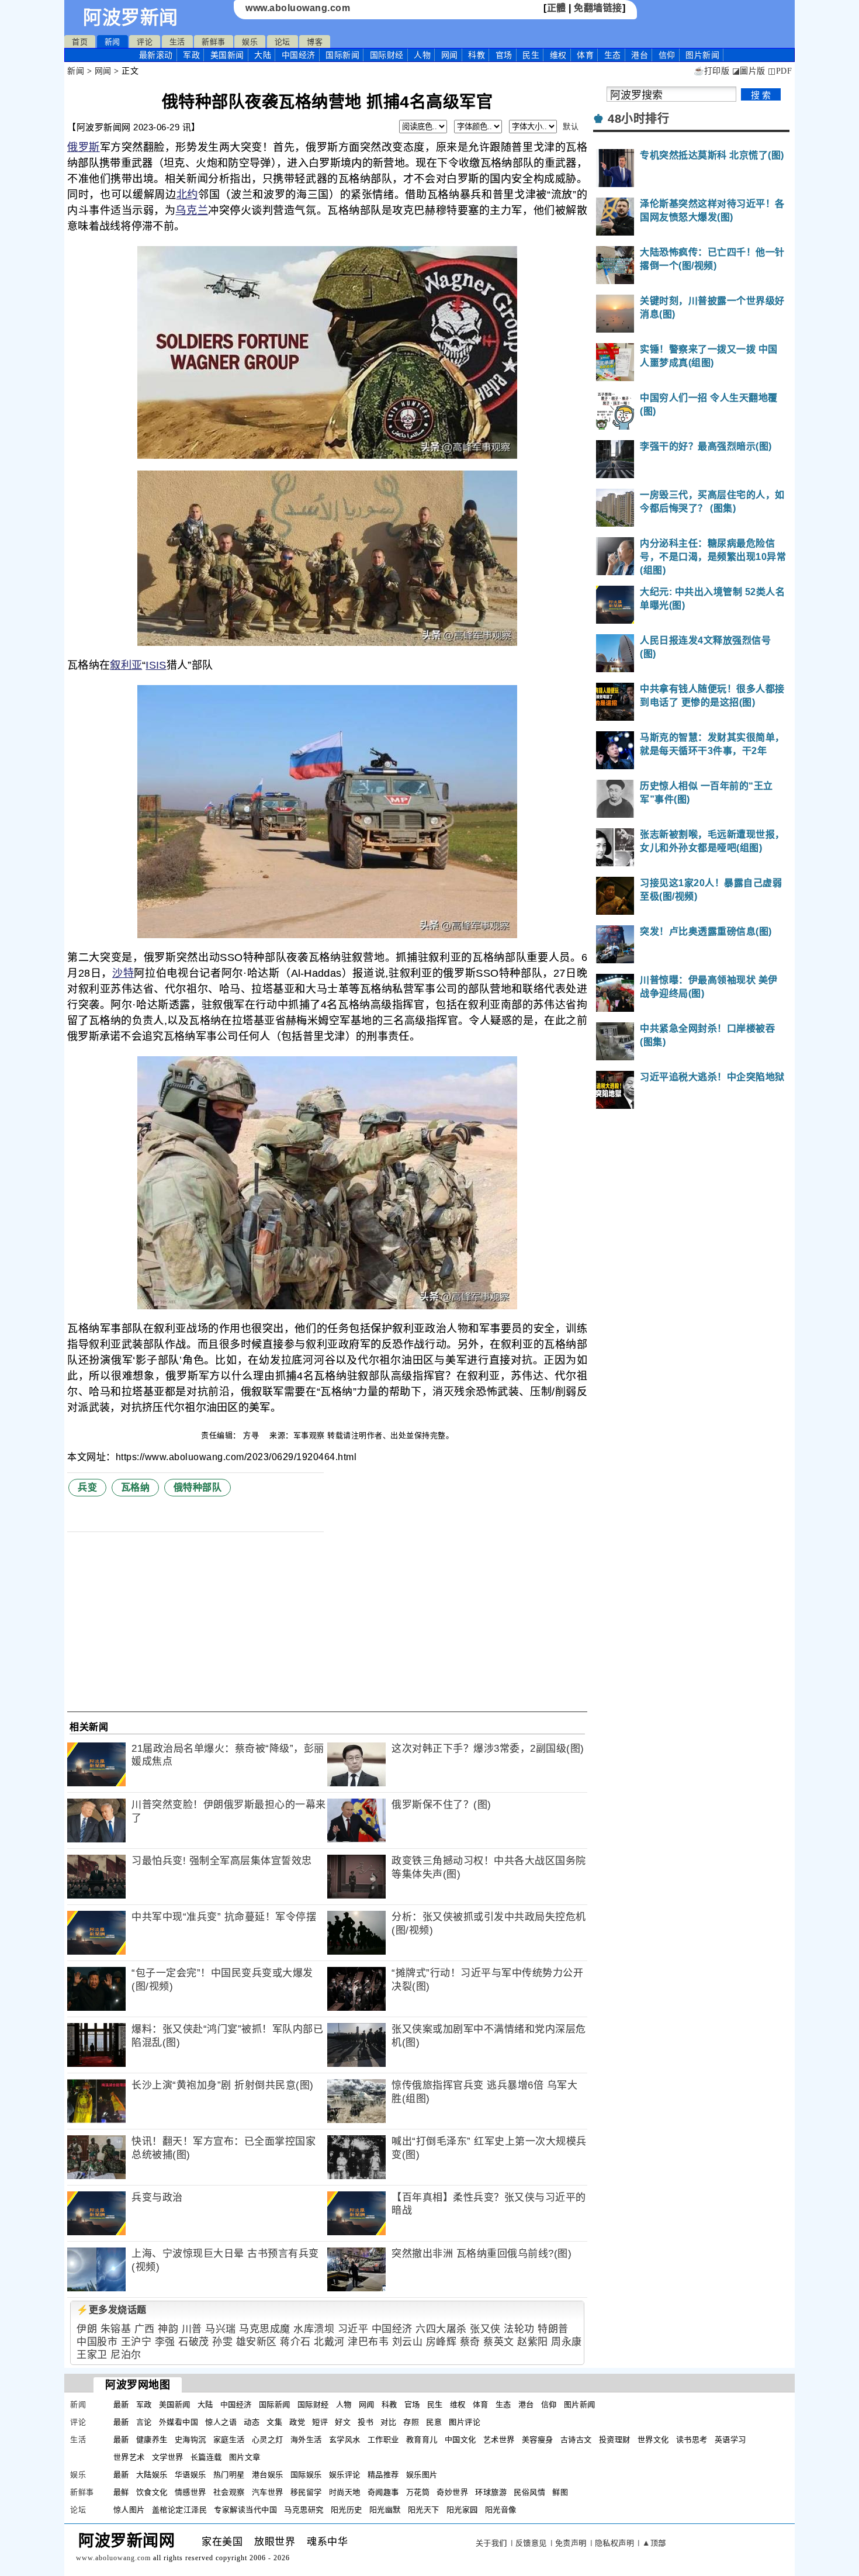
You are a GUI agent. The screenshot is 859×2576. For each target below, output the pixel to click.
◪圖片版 (749, 71)
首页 (80, 42)
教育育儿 (422, 2440)
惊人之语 (221, 2422)
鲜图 (560, 2492)
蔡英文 (499, 2342)
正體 (557, 8)
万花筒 (418, 2492)
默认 (571, 127)
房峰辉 (441, 2342)
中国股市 (97, 2342)
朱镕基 (116, 2329)
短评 (320, 2422)
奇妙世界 (452, 2492)
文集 (274, 2422)
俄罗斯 (84, 147)
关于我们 (491, 2543)
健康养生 (152, 2440)
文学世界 (168, 2457)
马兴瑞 (221, 2329)
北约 (187, 195)
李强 (165, 2342)
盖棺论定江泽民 (180, 2510)
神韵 (168, 2329)
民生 (531, 55)
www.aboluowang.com (298, 8)
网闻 (450, 55)
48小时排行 (638, 119)
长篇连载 (206, 2457)
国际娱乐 (306, 2475)
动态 (252, 2422)
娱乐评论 (345, 2475)
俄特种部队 (198, 1487)
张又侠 (485, 2329)
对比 (388, 2422)
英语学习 (730, 2440)
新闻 (112, 42)
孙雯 (222, 2342)
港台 (640, 55)
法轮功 (519, 2329)
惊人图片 (129, 2510)
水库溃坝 (314, 2329)
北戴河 (329, 2342)
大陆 (263, 55)
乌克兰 (192, 210)
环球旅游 (491, 2492)
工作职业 (383, 2440)
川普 (192, 2329)
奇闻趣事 (383, 2492)
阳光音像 (501, 2510)
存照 (411, 2422)
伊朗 (87, 2329)
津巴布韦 (368, 2342)
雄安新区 (257, 2342)
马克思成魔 (265, 2329)
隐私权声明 (615, 2543)
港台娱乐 (268, 2475)
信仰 (667, 55)
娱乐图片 (422, 2475)
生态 (613, 55)
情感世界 (190, 2492)
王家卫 (92, 2355)
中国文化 (460, 2440)
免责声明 (571, 2543)
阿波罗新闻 (131, 18)
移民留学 (306, 2492)
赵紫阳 (533, 2342)
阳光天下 (424, 2510)
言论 (144, 2422)
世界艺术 (129, 2457)
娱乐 (250, 42)
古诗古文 (576, 2440)
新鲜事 (214, 42)
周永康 (567, 2342)
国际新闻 (342, 55)
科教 (477, 55)
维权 (558, 55)
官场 (504, 55)
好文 (343, 2422)
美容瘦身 (538, 2440)
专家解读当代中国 (245, 2510)
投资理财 (615, 2440)
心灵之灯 (268, 2440)
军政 (191, 55)
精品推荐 (383, 2475)
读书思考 (692, 2440)
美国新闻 (227, 55)
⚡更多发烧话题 (112, 2310)
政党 (297, 2422)
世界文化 (653, 2440)
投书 (366, 2422)
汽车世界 (268, 2492)
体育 (585, 55)
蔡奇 (470, 2342)
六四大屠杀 (441, 2329)
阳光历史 (347, 2510)
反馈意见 (531, 2543)
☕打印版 (711, 71)
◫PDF (780, 71)
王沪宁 (136, 2342)
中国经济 (299, 55)
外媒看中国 (179, 2422)
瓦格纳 (136, 1487)
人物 (422, 55)
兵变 (87, 1487)
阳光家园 (462, 2510)
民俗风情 (529, 2492)
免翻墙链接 (598, 8)
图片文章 (245, 2457)
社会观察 (229, 2492)
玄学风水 (345, 2440)
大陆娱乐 (152, 2475)
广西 (145, 2329)
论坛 (283, 42)
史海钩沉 (190, 2440)
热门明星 (229, 2475)
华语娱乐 (190, 2475)
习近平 (353, 2329)
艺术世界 (499, 2440)
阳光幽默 (385, 2510)
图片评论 (465, 2422)
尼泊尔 (126, 2355)
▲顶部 (654, 2543)
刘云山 (408, 2342)
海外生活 (306, 2440)
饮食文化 (152, 2492)
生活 (177, 42)
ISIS (156, 665)
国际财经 (387, 55)
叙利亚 (126, 665)
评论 (145, 42)
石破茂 (194, 2342)
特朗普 (553, 2329)
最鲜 (121, 2492)
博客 (315, 42)
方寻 (252, 1435)
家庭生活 (229, 2440)
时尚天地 (345, 2492)
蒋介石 (295, 2342)
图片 (702, 55)
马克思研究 (304, 2510)
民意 (434, 2422)
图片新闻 (580, 2404)
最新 (156, 55)
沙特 (123, 973)
